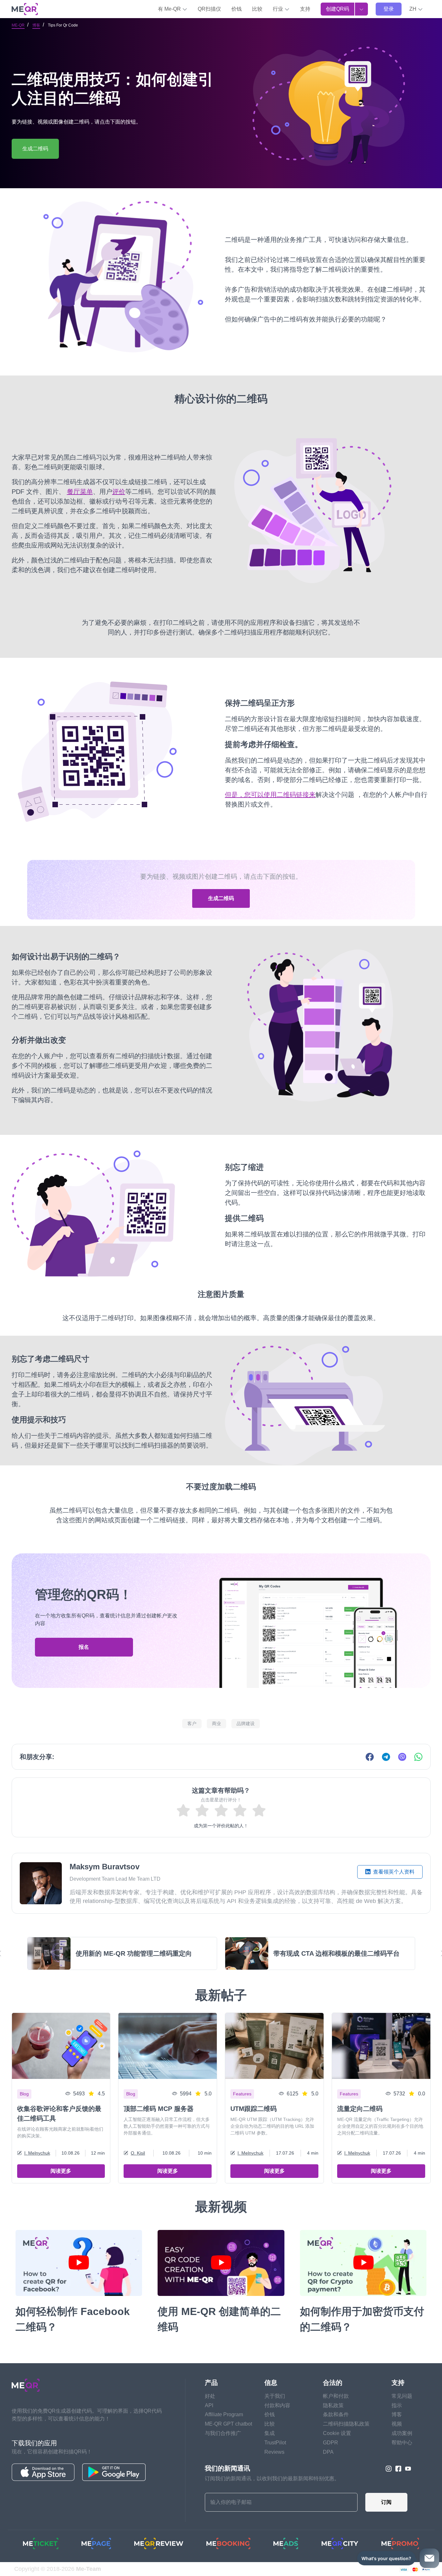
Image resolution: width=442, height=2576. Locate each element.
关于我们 (275, 2396)
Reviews (274, 2452)
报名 (84, 1647)
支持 (305, 9)
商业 (216, 1723)
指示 (397, 2405)
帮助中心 (402, 2443)
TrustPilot (275, 2443)
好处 (210, 2396)
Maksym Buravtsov (105, 1867)
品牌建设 (246, 1723)
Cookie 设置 (337, 2433)
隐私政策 (333, 2405)
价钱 (237, 9)
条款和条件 (336, 2414)
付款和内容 (277, 2405)
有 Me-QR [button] (170, 9)
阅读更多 (61, 2171)
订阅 (386, 2502)
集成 (270, 2433)
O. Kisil (138, 2153)
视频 (397, 2424)
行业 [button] (279, 9)
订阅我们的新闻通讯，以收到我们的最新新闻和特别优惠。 (272, 2478)
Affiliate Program (224, 2414)
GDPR (331, 2443)
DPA (328, 2452)
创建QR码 (337, 9)
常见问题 (402, 2396)
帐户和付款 (336, 2396)
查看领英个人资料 (393, 1872)
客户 (192, 1723)
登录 (389, 9)
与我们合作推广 (223, 2433)
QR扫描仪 (209, 9)
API (209, 2405)
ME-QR (18, 25)
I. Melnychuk (37, 2153)
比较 (257, 9)
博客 (36, 25)
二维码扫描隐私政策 (346, 2424)
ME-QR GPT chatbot (228, 2424)
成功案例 (402, 2433)
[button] (416, 9)
